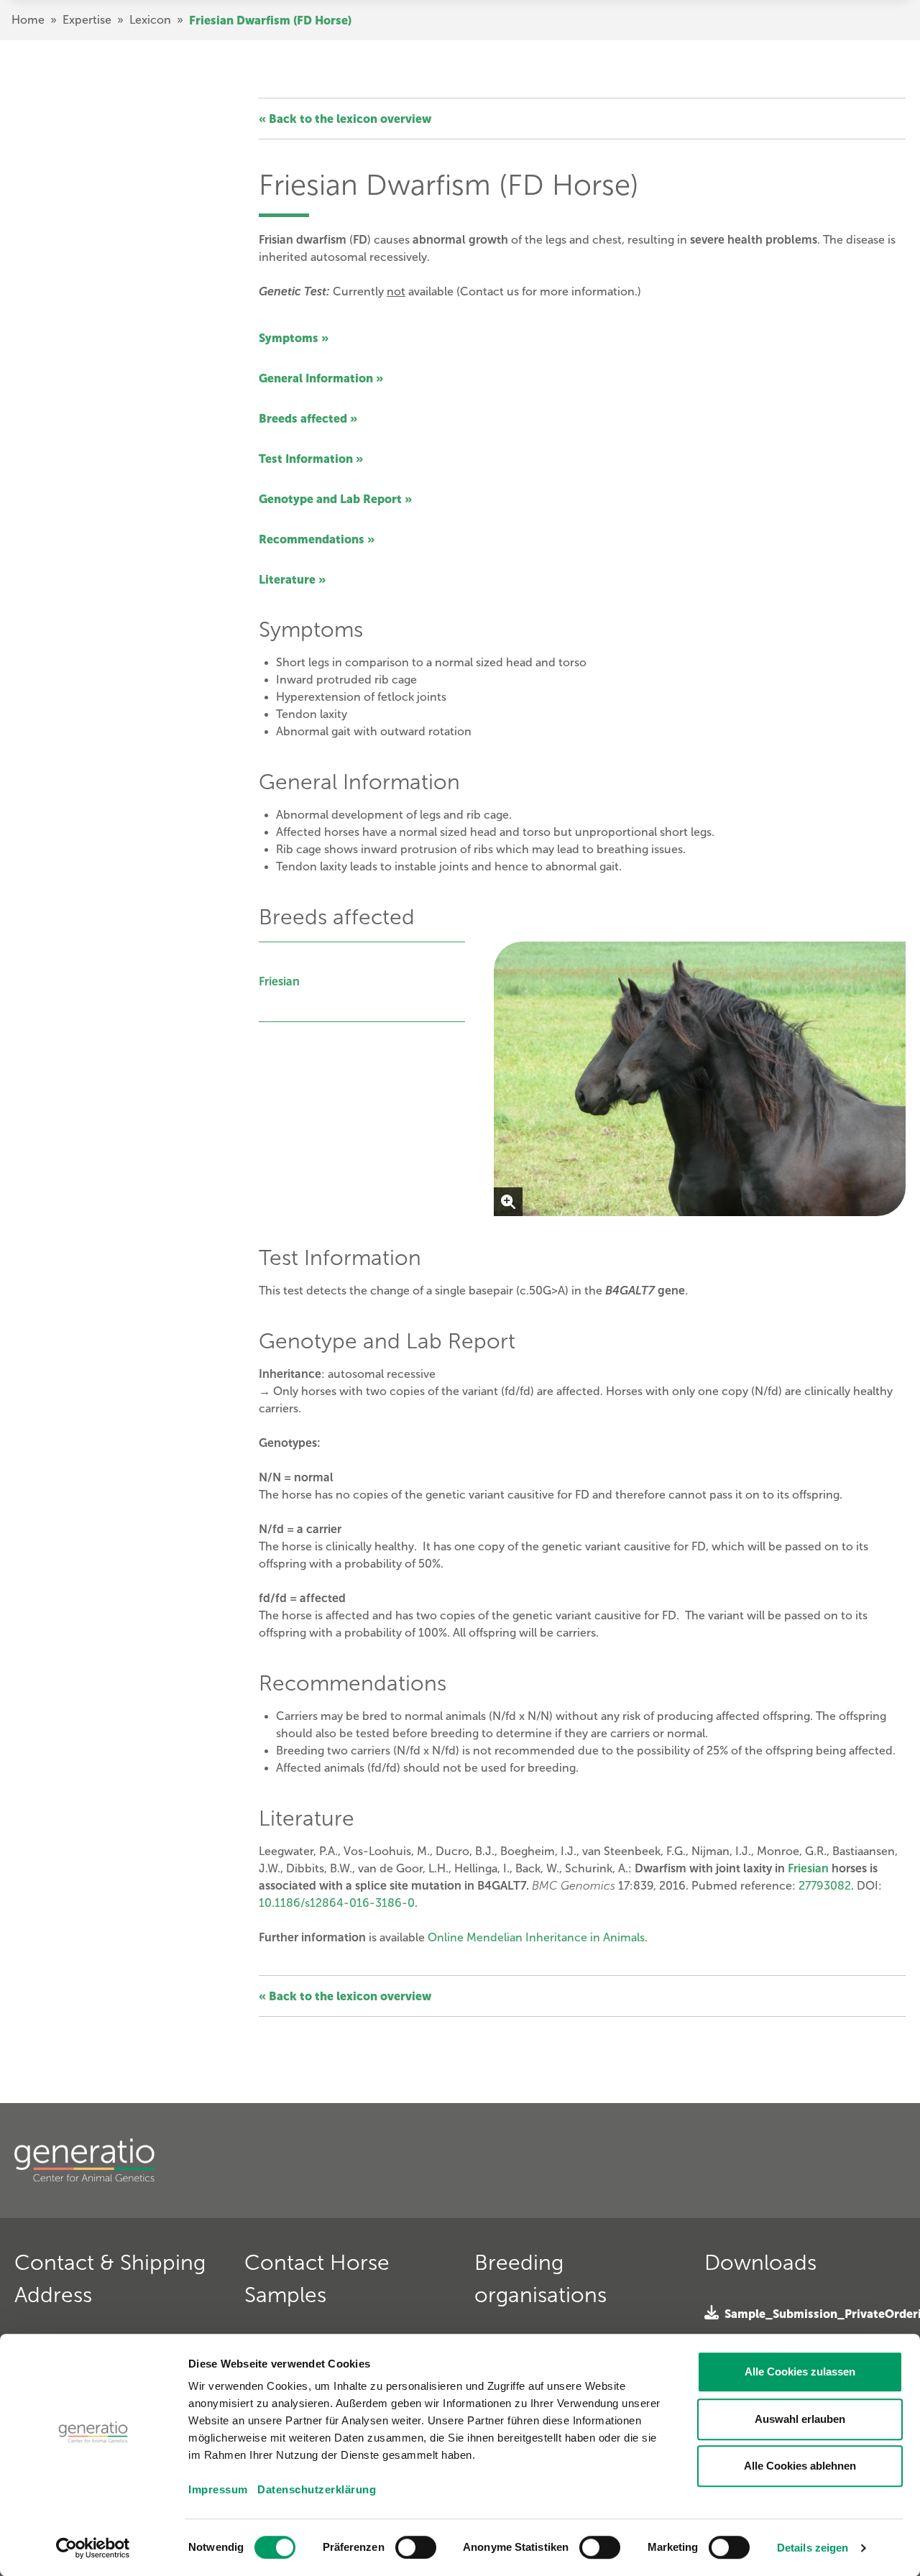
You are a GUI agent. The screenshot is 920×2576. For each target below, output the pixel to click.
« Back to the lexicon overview (345, 119)
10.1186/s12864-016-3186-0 (337, 1903)
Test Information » (311, 459)
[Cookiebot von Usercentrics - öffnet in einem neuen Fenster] (93, 2548)
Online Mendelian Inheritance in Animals (536, 1937)
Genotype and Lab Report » (335, 499)
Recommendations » (317, 539)
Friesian (279, 981)
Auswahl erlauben (800, 2419)
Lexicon (150, 20)
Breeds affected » (308, 418)
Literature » (292, 579)
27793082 (825, 1886)
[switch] (416, 2547)
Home (28, 20)
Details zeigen (813, 2548)
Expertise (87, 20)
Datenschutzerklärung (317, 2489)
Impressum (218, 2489)
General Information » (321, 378)
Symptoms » (294, 338)
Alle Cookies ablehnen (800, 2466)
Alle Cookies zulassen (800, 2372)
